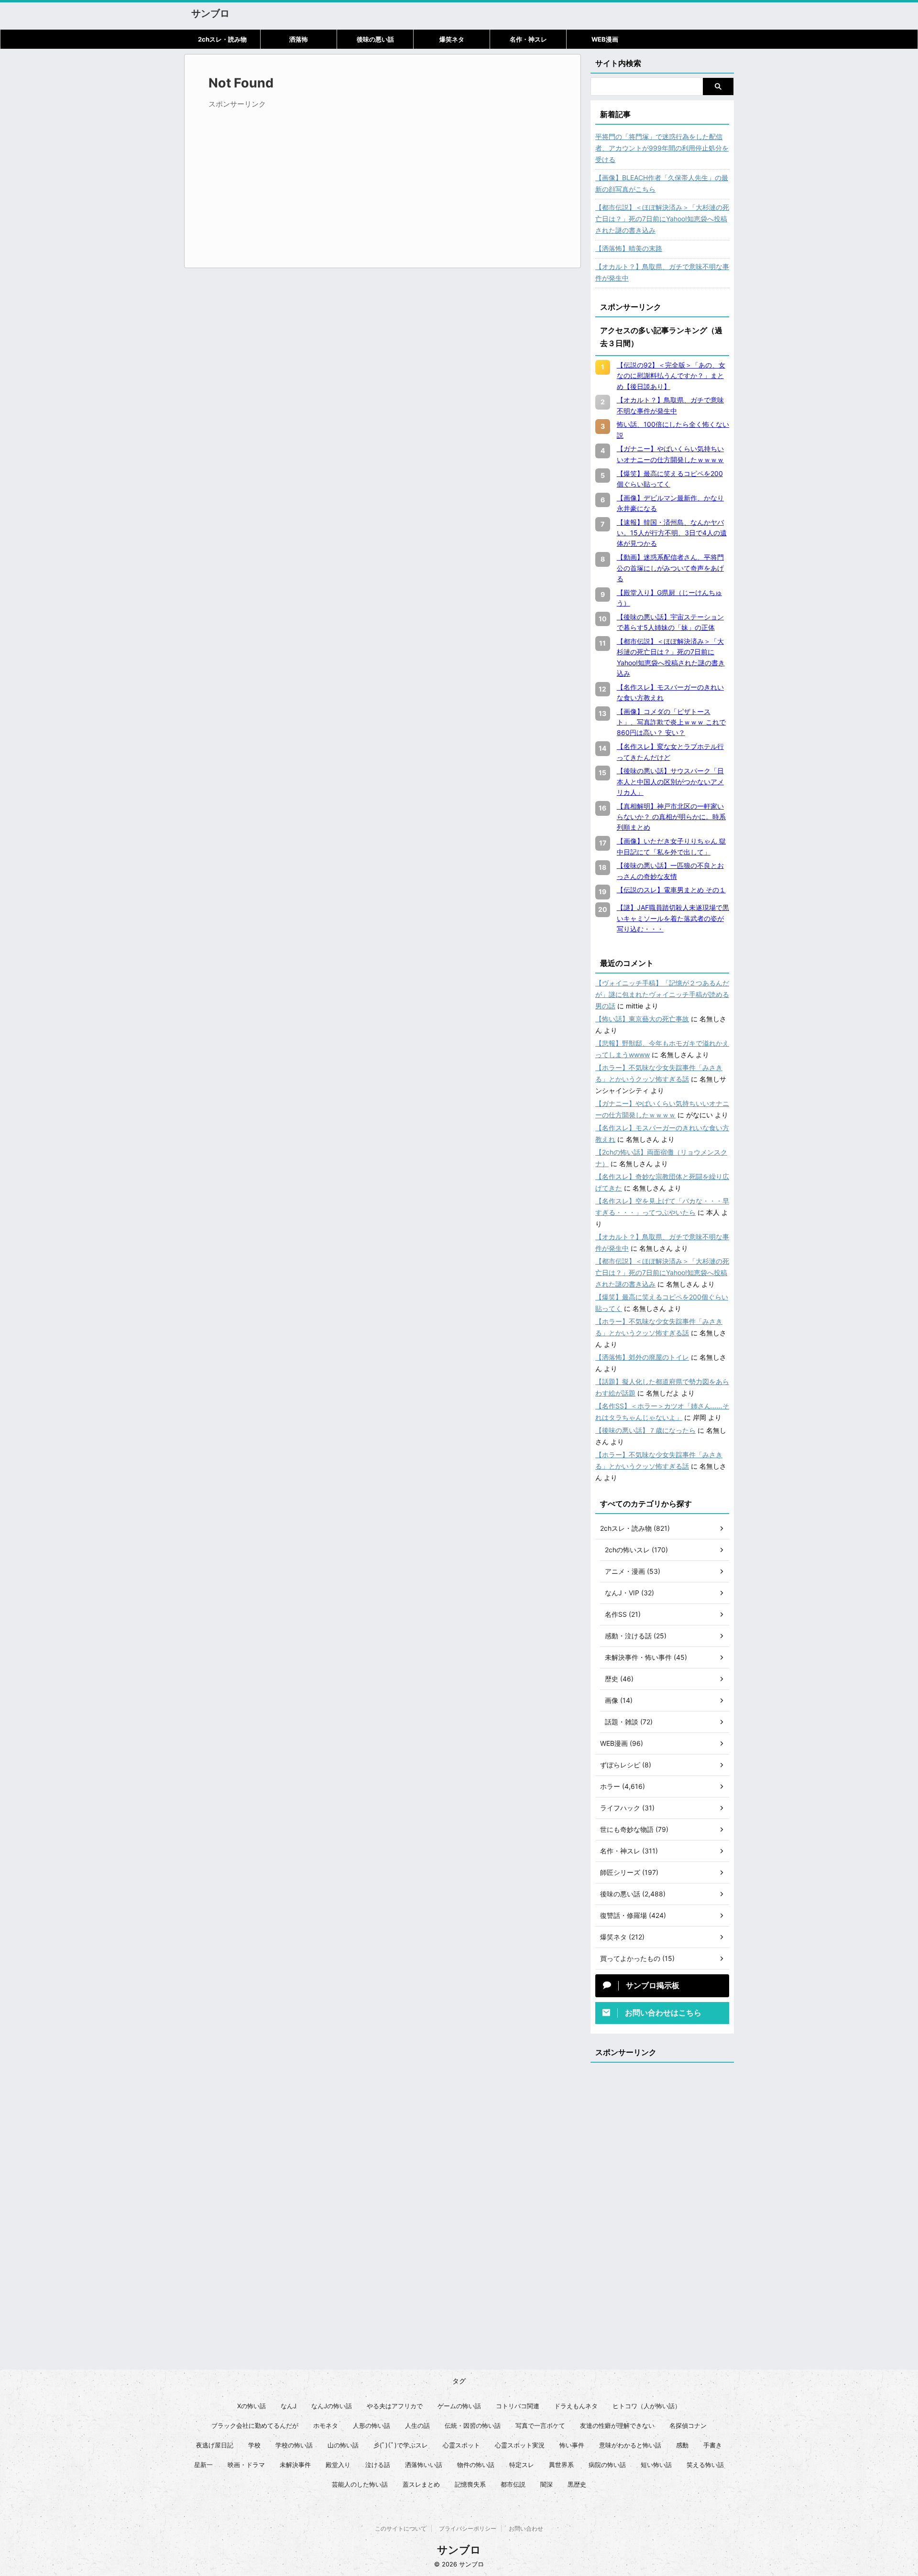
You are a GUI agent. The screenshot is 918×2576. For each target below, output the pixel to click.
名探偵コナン (688, 2425)
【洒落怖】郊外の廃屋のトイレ (642, 1357)
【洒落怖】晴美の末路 (629, 248)
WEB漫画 (605, 39)
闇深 (546, 2484)
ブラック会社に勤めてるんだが (255, 2425)
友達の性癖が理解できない (617, 2425)
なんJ (289, 2406)
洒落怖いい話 (424, 2465)
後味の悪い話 (375, 39)
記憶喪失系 (470, 2484)
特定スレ (522, 2465)
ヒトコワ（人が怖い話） (647, 2406)
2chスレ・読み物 (222, 39)
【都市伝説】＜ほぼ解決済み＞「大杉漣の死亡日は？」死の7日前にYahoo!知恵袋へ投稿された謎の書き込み (662, 219)
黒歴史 (577, 2484)
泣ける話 (378, 2465)
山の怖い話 (343, 2445)
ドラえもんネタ (576, 2406)
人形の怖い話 (372, 2425)
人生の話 (417, 2425)
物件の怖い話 (476, 2465)
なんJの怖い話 (332, 2406)
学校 (254, 2445)
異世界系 (561, 2465)
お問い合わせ (526, 2528)
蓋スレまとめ (421, 2484)
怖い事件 (572, 2445)
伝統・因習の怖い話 (473, 2425)
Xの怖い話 (251, 2406)
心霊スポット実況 (520, 2445)
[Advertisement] (289, 180)
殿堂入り (338, 2465)
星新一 (203, 2465)
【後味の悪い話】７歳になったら (645, 1430)
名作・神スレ (528, 39)
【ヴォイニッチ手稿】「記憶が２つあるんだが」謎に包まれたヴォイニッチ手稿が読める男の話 (662, 994)
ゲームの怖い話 (459, 2406)
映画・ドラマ (246, 2465)
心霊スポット (461, 2445)
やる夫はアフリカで (395, 2406)
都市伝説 (513, 2484)
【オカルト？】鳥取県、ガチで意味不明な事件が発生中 (662, 272)
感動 (682, 2445)
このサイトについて (401, 2528)
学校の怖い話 (294, 2445)
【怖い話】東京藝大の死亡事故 (642, 1019)
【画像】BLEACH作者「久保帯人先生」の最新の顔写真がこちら (662, 183)
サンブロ (210, 13)
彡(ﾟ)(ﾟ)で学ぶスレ (401, 2445)
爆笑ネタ (452, 39)
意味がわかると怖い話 (630, 2445)
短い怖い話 (656, 2465)
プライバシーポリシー (468, 2528)
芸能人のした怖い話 (360, 2484)
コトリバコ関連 (518, 2406)
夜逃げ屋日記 (215, 2445)
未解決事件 (295, 2465)
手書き (713, 2445)
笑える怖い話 (705, 2465)
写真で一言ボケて (540, 2425)
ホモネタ (326, 2425)
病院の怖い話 (607, 2465)
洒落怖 (299, 39)
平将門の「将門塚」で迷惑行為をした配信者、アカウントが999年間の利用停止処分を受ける (662, 148)
